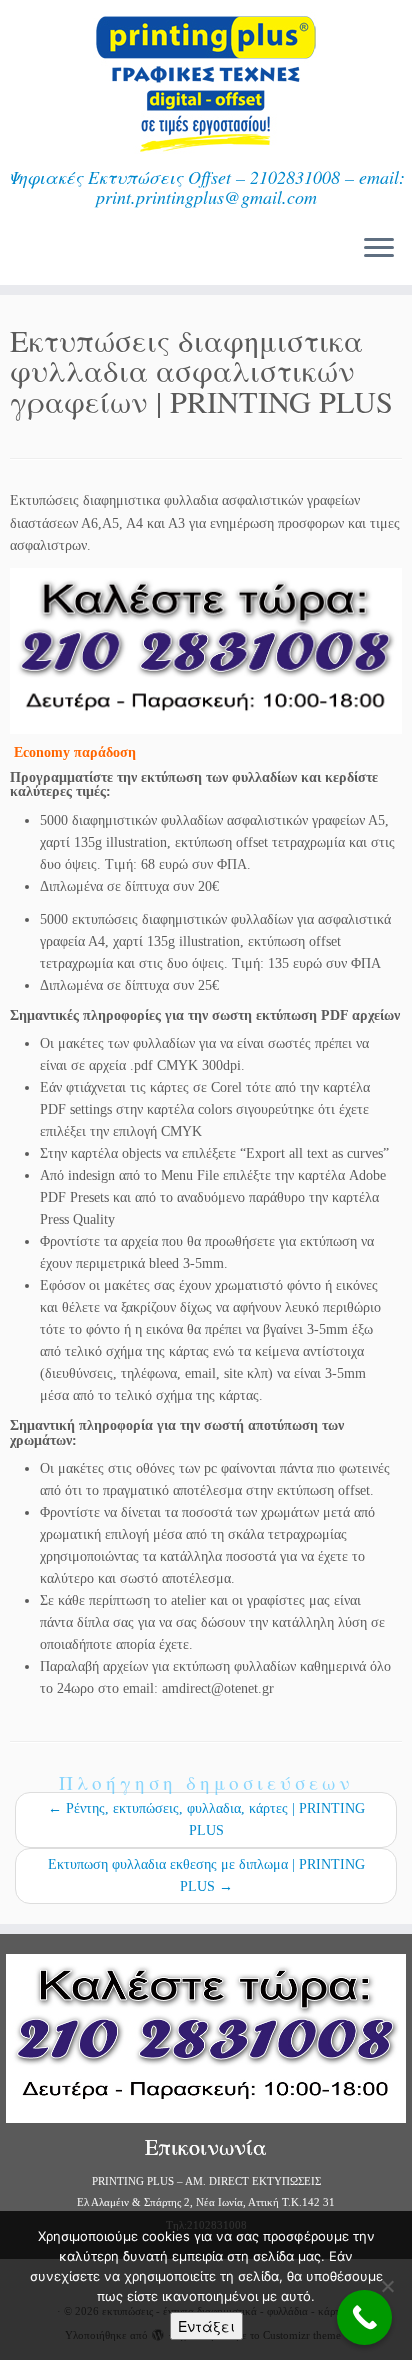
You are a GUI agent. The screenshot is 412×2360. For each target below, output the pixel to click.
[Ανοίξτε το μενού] (379, 249)
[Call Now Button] (364, 2317)
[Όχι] (387, 2286)
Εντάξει (206, 2326)
